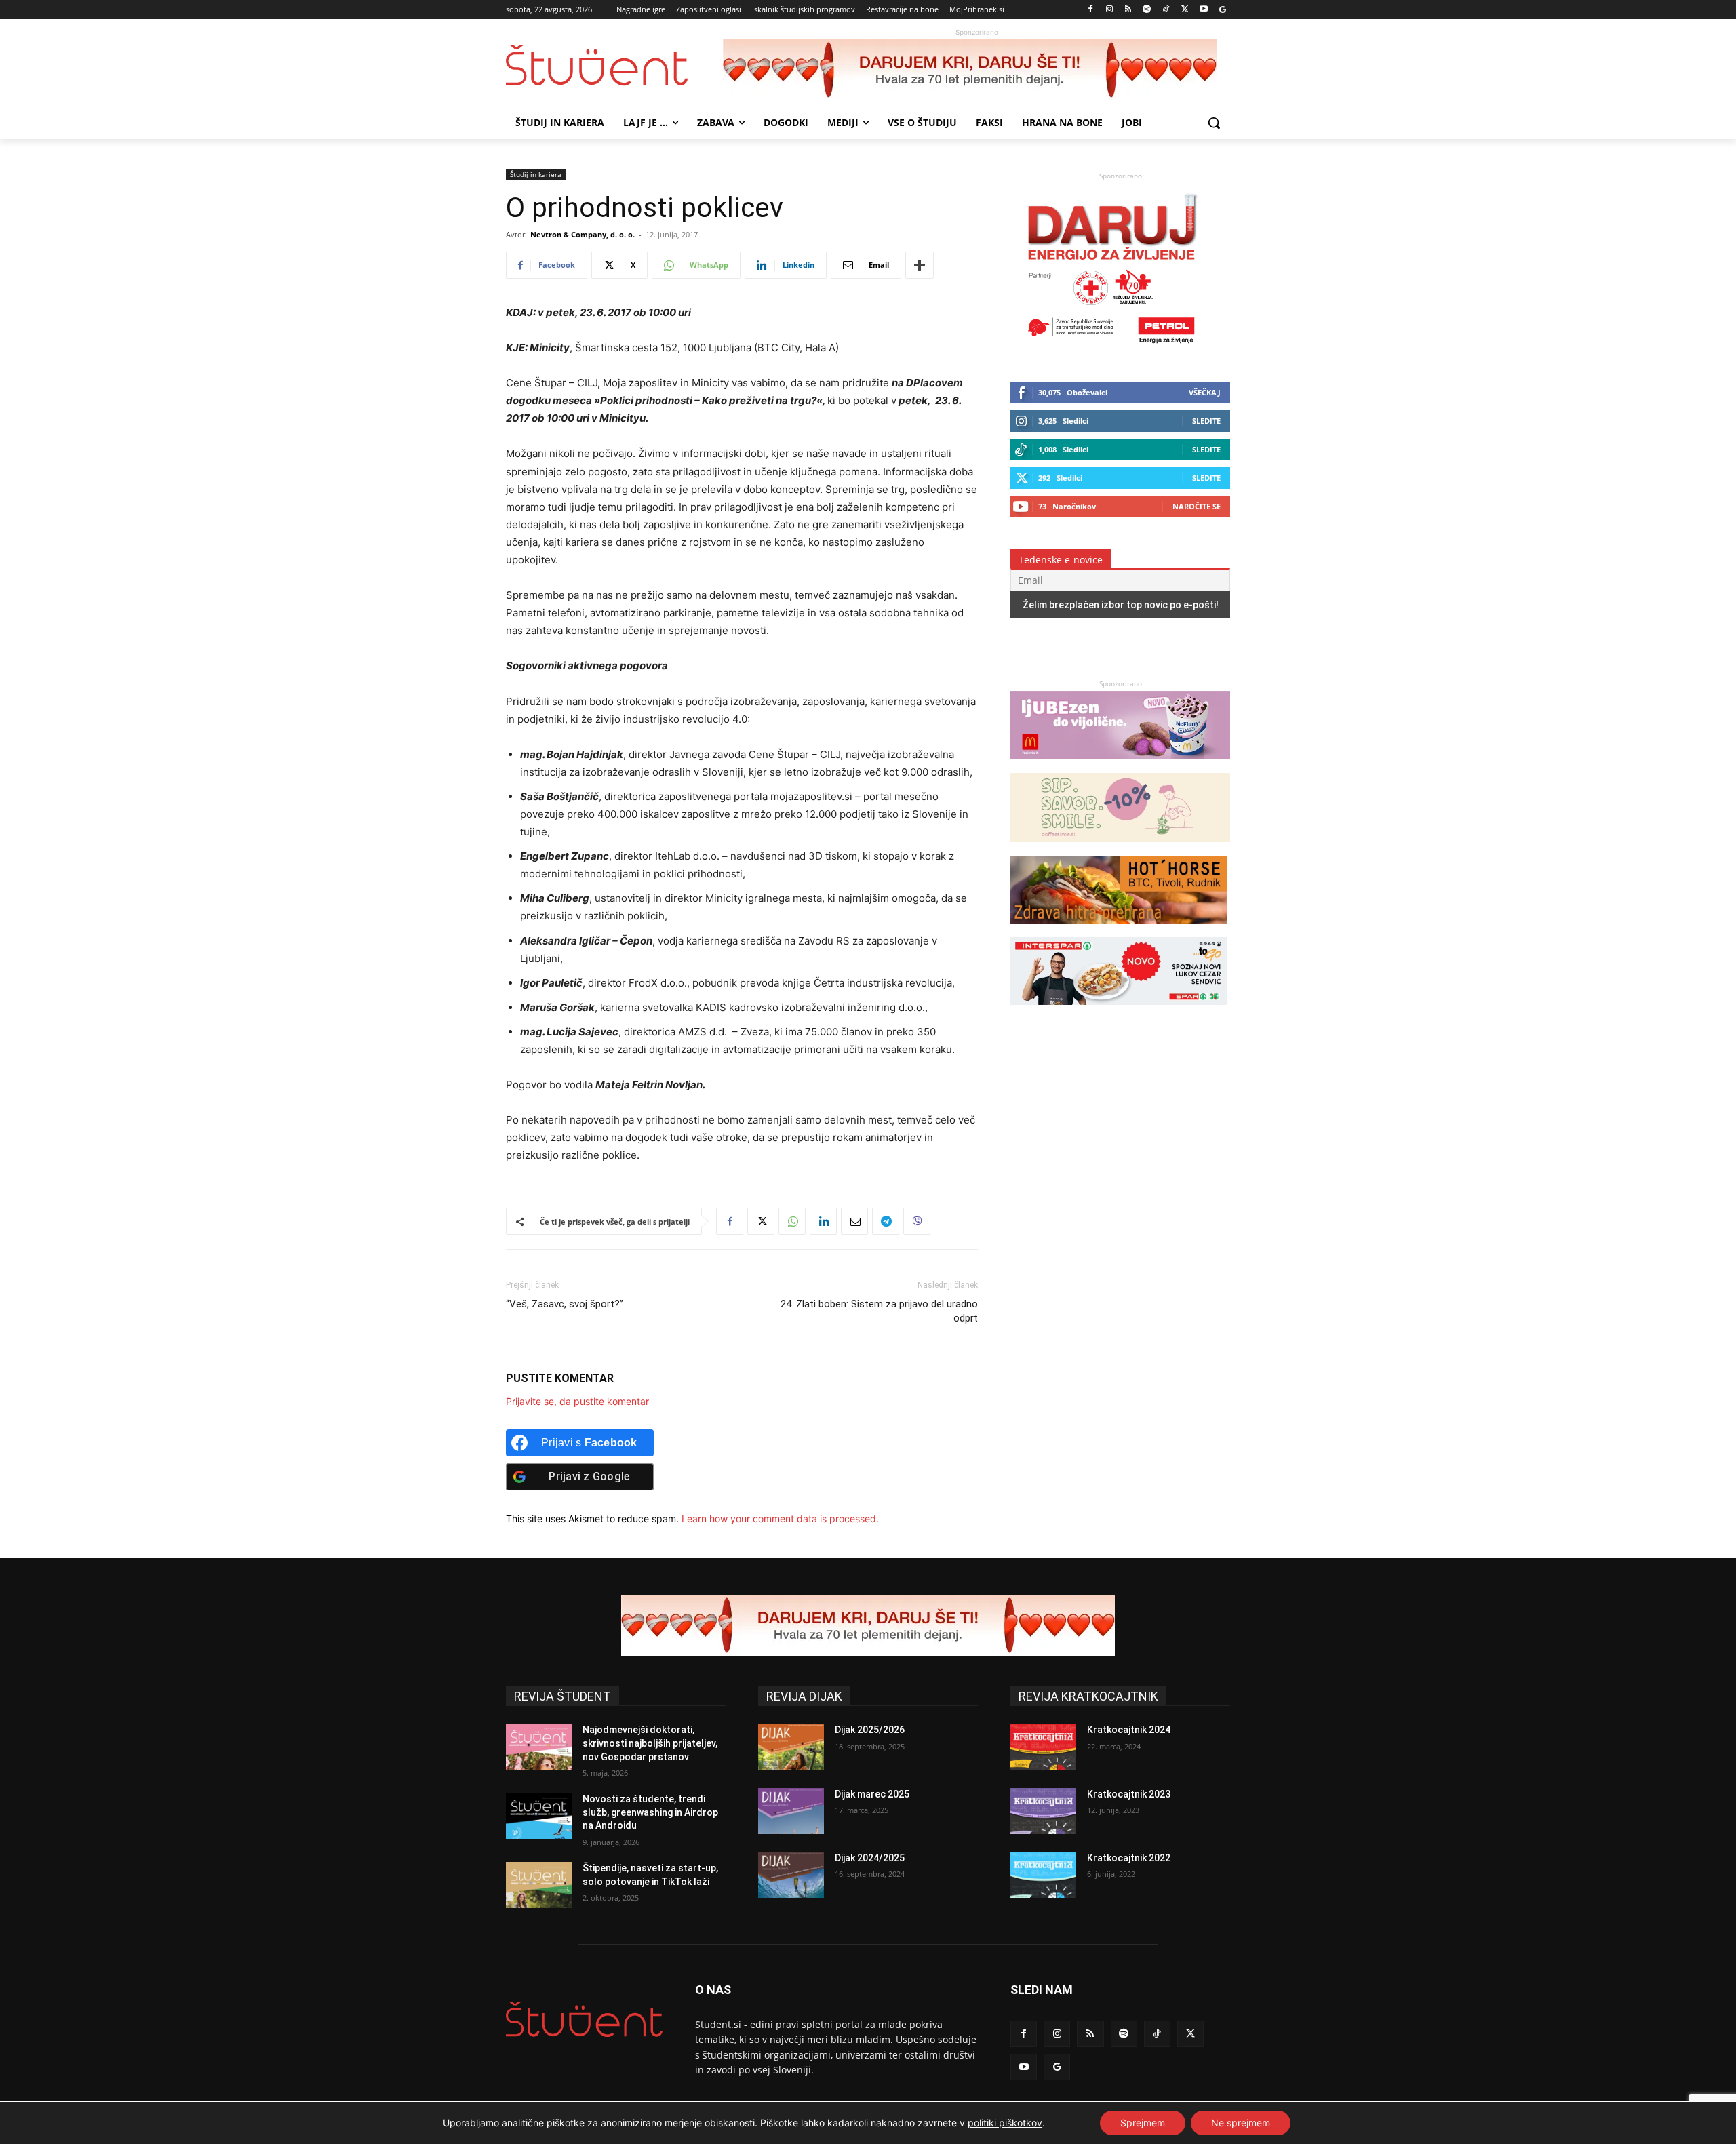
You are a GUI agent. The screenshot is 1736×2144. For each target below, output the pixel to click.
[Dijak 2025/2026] (791, 1747)
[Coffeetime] (1120, 849)
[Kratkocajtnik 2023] (1043, 1811)
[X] (1185, 10)
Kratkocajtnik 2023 (1129, 1794)
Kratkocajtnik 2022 (1129, 1858)
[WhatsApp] (792, 1221)
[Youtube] (1203, 10)
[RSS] (1128, 10)
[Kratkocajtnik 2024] (1043, 1747)
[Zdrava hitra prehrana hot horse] (1119, 930)
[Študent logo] (614, 65)
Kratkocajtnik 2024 (1129, 1730)
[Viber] (917, 1221)
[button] (1214, 123)
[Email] (854, 1221)
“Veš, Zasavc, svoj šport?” (565, 1304)
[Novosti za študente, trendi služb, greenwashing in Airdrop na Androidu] (539, 1816)
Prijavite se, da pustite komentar (577, 1401)
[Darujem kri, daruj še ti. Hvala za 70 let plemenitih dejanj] (976, 70)
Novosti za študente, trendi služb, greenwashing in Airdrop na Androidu (650, 1812)
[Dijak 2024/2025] (791, 1875)
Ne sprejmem (1241, 2123)
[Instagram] (1109, 10)
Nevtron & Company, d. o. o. (583, 234)
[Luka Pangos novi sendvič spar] (1119, 1011)
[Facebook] (1091, 10)
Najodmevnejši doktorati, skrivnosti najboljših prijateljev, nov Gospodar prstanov (650, 1743)
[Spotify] (1147, 10)
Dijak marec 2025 (872, 1794)
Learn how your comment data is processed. (780, 1518)
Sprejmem (1143, 2123)
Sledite (1206, 421)
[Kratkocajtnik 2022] (1043, 1875)
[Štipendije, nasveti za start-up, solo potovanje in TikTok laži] (539, 1885)
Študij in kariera (536, 174)
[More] (920, 265)
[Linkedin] (823, 1221)
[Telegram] (886, 1221)
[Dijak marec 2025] (791, 1811)
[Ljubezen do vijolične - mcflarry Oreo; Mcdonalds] (1120, 766)
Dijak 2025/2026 (870, 1730)
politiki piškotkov (1005, 2123)
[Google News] (1222, 10)
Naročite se (1197, 506)
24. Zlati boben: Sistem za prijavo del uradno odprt (879, 1311)
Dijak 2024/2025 (870, 1858)
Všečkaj (1205, 392)
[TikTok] (1166, 10)
